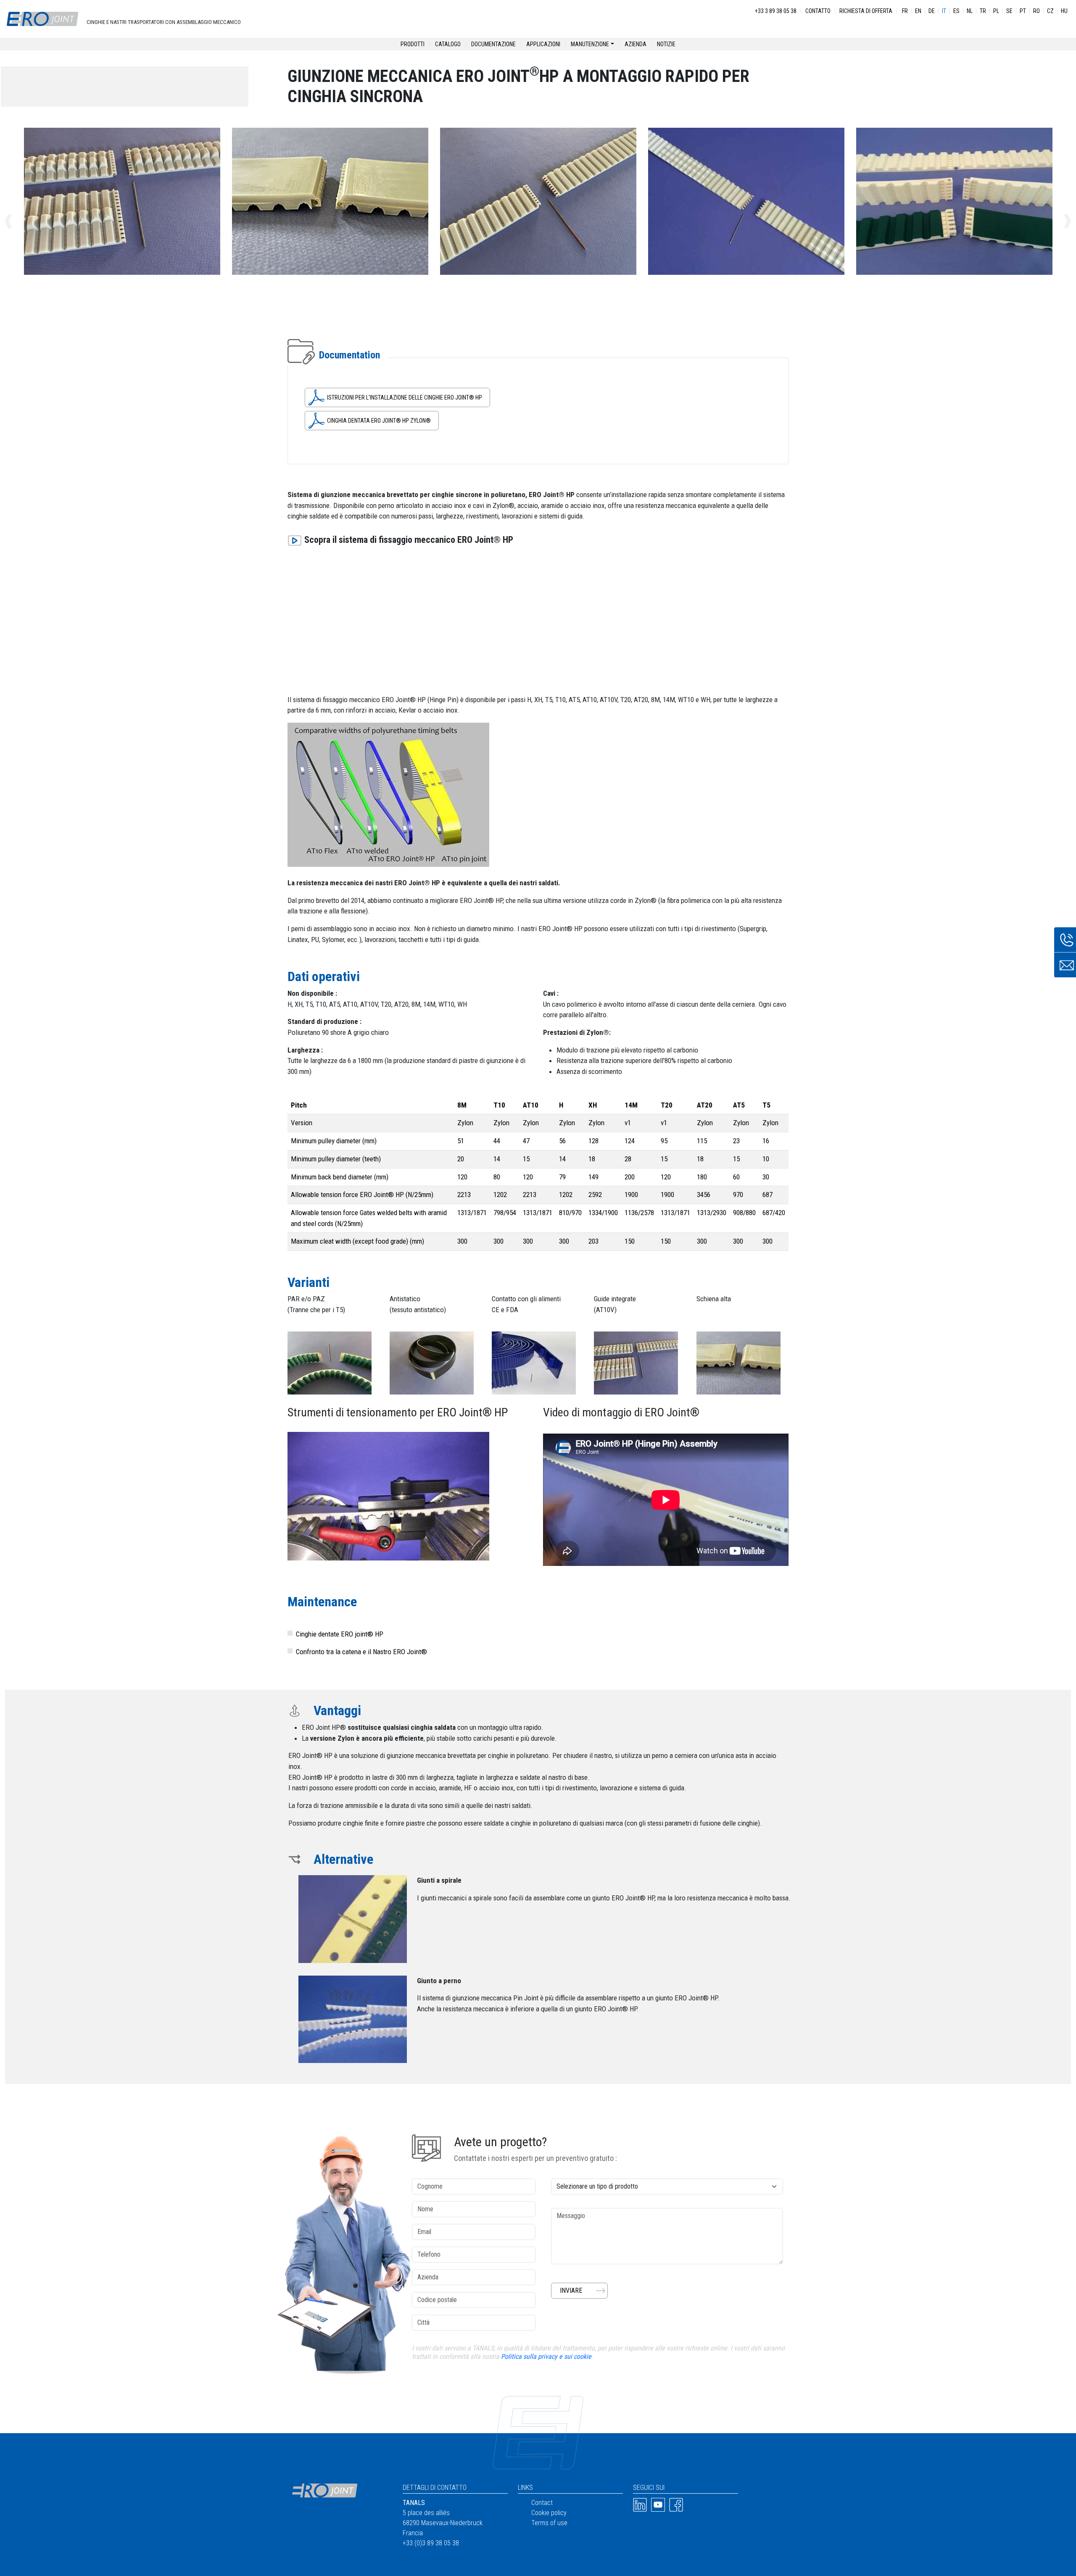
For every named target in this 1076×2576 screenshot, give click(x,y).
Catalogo (448, 44)
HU (1064, 11)
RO (1036, 11)
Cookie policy (549, 2513)
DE (932, 11)
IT (944, 11)
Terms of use (549, 2523)
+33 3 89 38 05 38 (776, 11)
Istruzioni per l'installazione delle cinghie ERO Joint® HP (405, 397)
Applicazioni (543, 44)
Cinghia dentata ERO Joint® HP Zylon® (379, 421)
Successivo (1058, 221)
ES (956, 11)
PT (1023, 11)
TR (983, 11)
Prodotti (413, 44)
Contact (542, 2503)
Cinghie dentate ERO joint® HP (340, 1634)
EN (918, 11)
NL (970, 11)
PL (996, 11)
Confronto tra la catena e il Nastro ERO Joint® (361, 1652)
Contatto (818, 11)
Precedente (18, 221)
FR (905, 11)
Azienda (636, 44)
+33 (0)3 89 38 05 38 (431, 2543)
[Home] (42, 19)
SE (1009, 11)
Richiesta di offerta (866, 11)
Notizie (666, 44)
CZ (1050, 11)
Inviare (571, 2291)
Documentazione (493, 44)
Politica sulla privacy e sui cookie (546, 2356)
